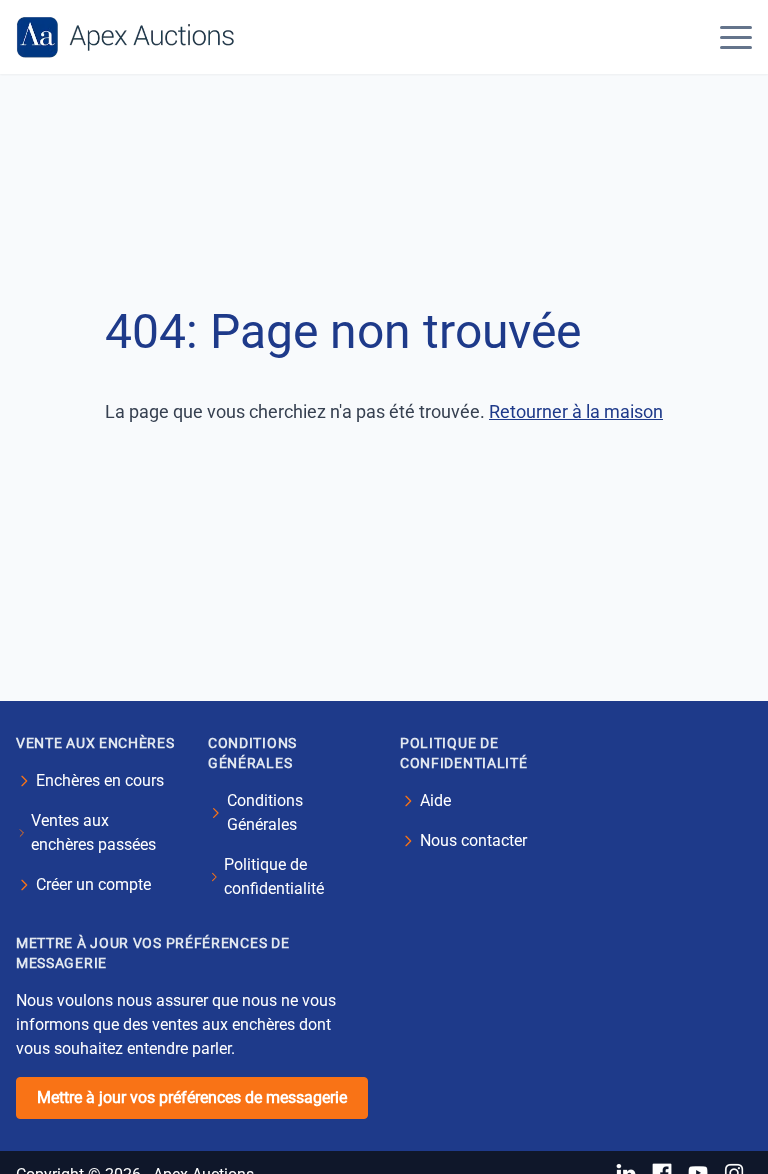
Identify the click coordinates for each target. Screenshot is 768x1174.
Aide (435, 800)
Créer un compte (93, 884)
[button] (736, 37)
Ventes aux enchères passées (93, 832)
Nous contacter (473, 840)
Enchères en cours (100, 780)
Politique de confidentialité (274, 876)
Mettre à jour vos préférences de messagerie (192, 1097)
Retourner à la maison (576, 411)
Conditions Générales (265, 812)
